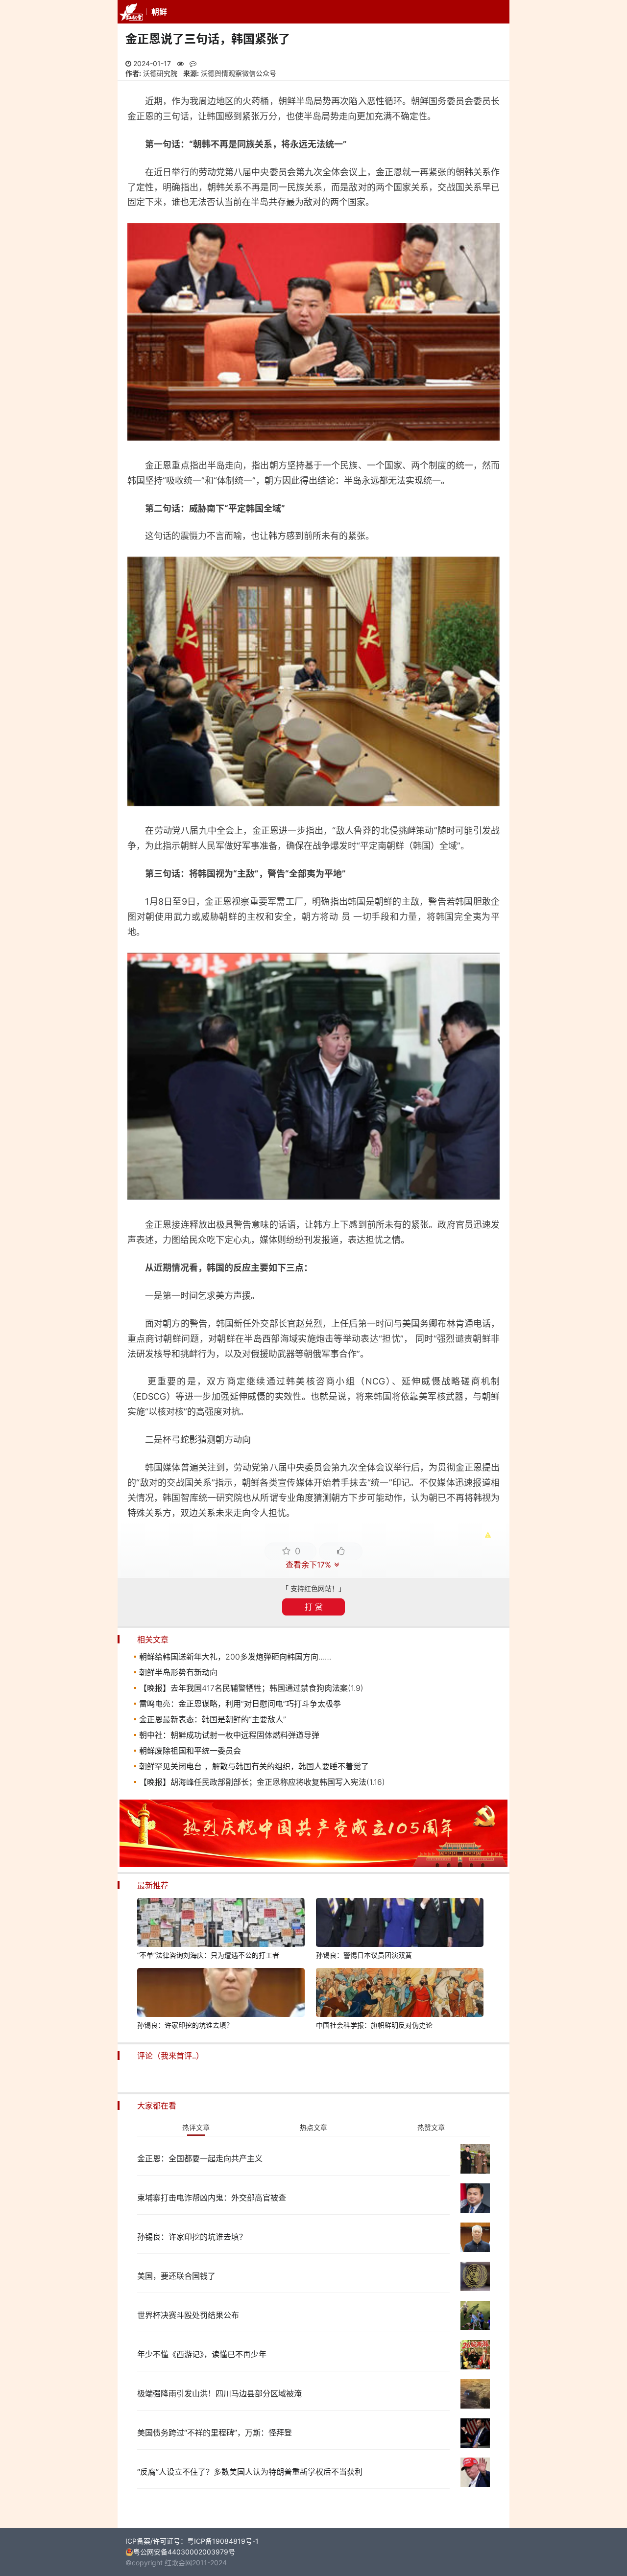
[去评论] (601, 1769)
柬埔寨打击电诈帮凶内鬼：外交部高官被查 (212, 2198)
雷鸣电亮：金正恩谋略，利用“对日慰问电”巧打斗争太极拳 (240, 1704)
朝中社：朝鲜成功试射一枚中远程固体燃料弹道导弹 (229, 1735)
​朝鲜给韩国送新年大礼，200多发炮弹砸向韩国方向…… (235, 1657)
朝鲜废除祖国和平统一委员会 (190, 1751)
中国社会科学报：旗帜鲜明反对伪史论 (374, 2025)
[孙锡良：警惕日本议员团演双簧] (400, 1924)
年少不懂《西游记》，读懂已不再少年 (202, 2354)
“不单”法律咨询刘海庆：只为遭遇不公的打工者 (208, 1955)
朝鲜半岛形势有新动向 (178, 1672)
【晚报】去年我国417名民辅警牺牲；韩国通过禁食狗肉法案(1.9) (251, 1688)
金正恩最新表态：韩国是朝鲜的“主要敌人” (213, 1719)
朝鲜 (159, 12)
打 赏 (314, 1607)
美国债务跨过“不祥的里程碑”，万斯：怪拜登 (215, 2433)
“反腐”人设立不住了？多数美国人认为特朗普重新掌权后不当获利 (250, 2472)
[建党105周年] (313, 1864)
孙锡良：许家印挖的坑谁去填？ (185, 2025)
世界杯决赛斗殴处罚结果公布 (188, 2315)
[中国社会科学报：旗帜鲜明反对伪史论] (400, 1994)
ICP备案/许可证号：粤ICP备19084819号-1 (192, 2541)
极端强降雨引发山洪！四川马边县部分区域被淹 (219, 2393)
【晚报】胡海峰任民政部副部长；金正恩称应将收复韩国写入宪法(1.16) (262, 1782)
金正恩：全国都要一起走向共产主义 (200, 2158)
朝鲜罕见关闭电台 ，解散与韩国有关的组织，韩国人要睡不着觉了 (254, 1766)
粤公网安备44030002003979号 (184, 2552)
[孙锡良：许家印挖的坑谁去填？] (221, 1994)
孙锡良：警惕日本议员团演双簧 (364, 1955)
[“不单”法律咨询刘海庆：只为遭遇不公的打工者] (221, 1924)
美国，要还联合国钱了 (176, 2276)
